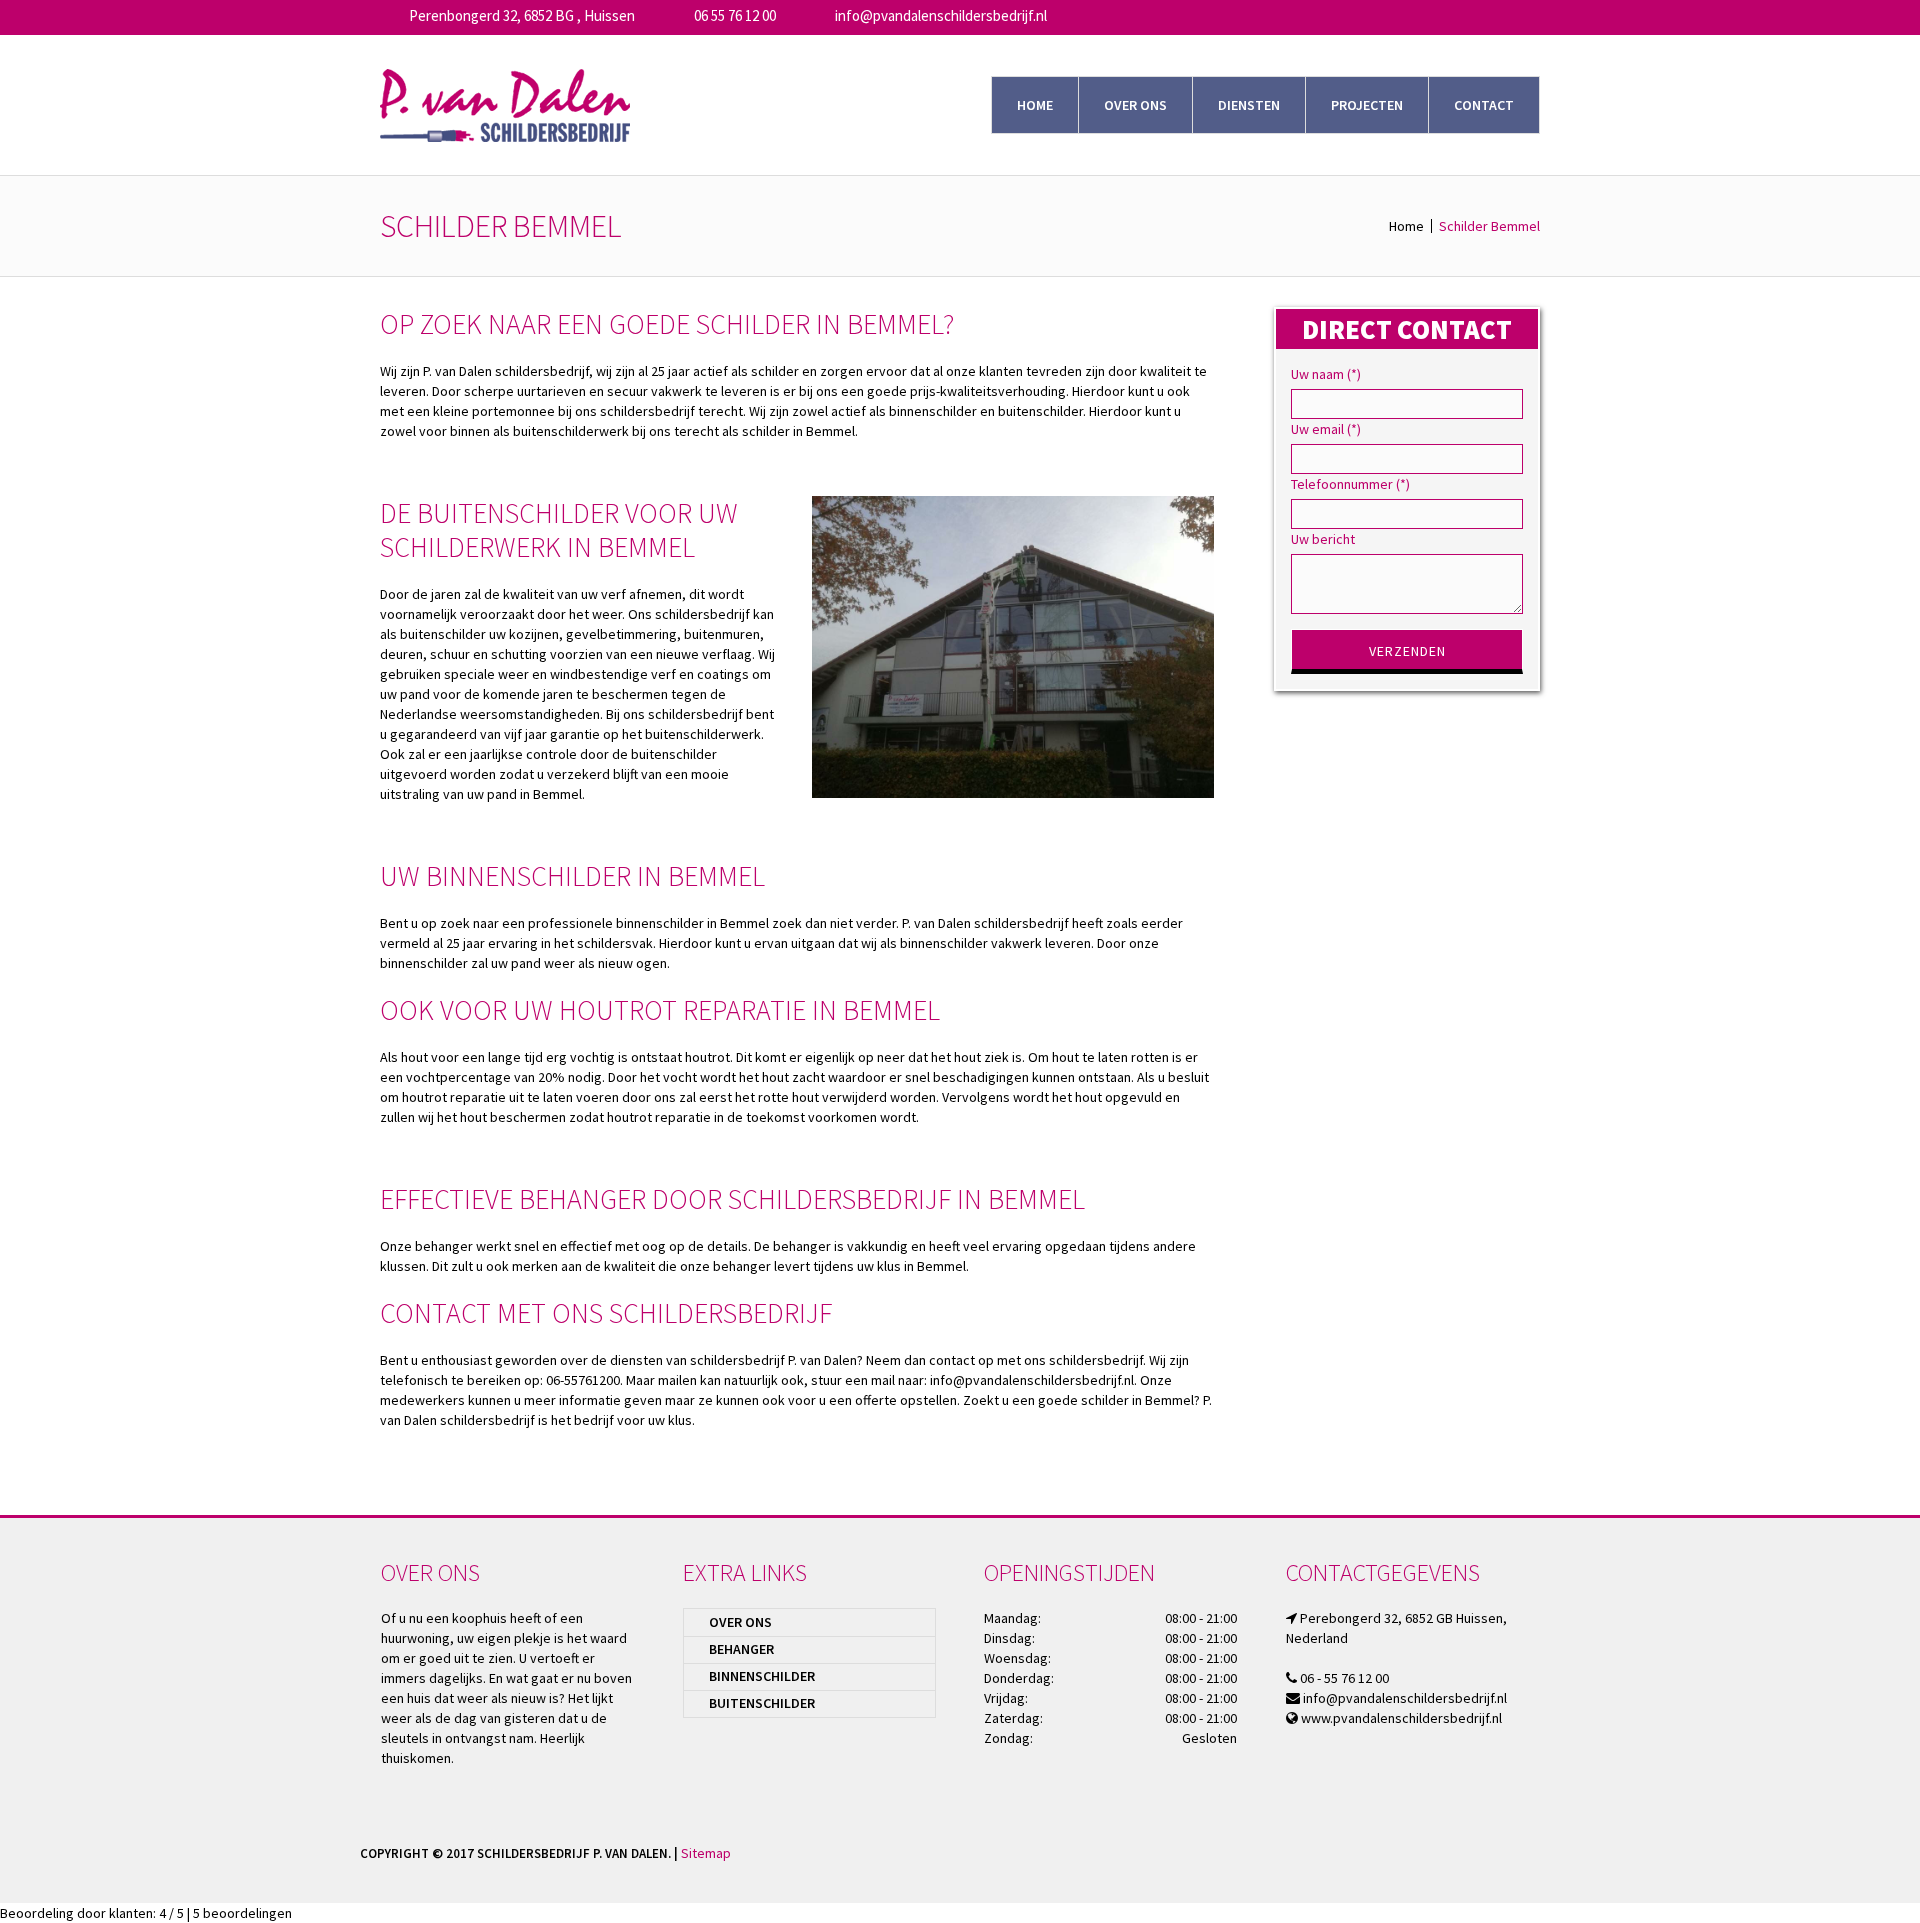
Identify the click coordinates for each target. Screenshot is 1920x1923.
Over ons (740, 1622)
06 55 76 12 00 (735, 15)
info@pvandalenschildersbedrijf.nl (941, 15)
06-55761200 (583, 1380)
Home (1406, 226)
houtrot (707, 1057)
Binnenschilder (762, 1676)
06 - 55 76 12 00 (1344, 1678)
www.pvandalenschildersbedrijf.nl (1401, 1718)
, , (522, 15)
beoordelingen (242, 1913)
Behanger (741, 1649)
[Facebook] (1546, 1852)
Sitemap (706, 1853)
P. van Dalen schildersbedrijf (506, 371)
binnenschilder (660, 923)
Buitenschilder (762, 1703)
